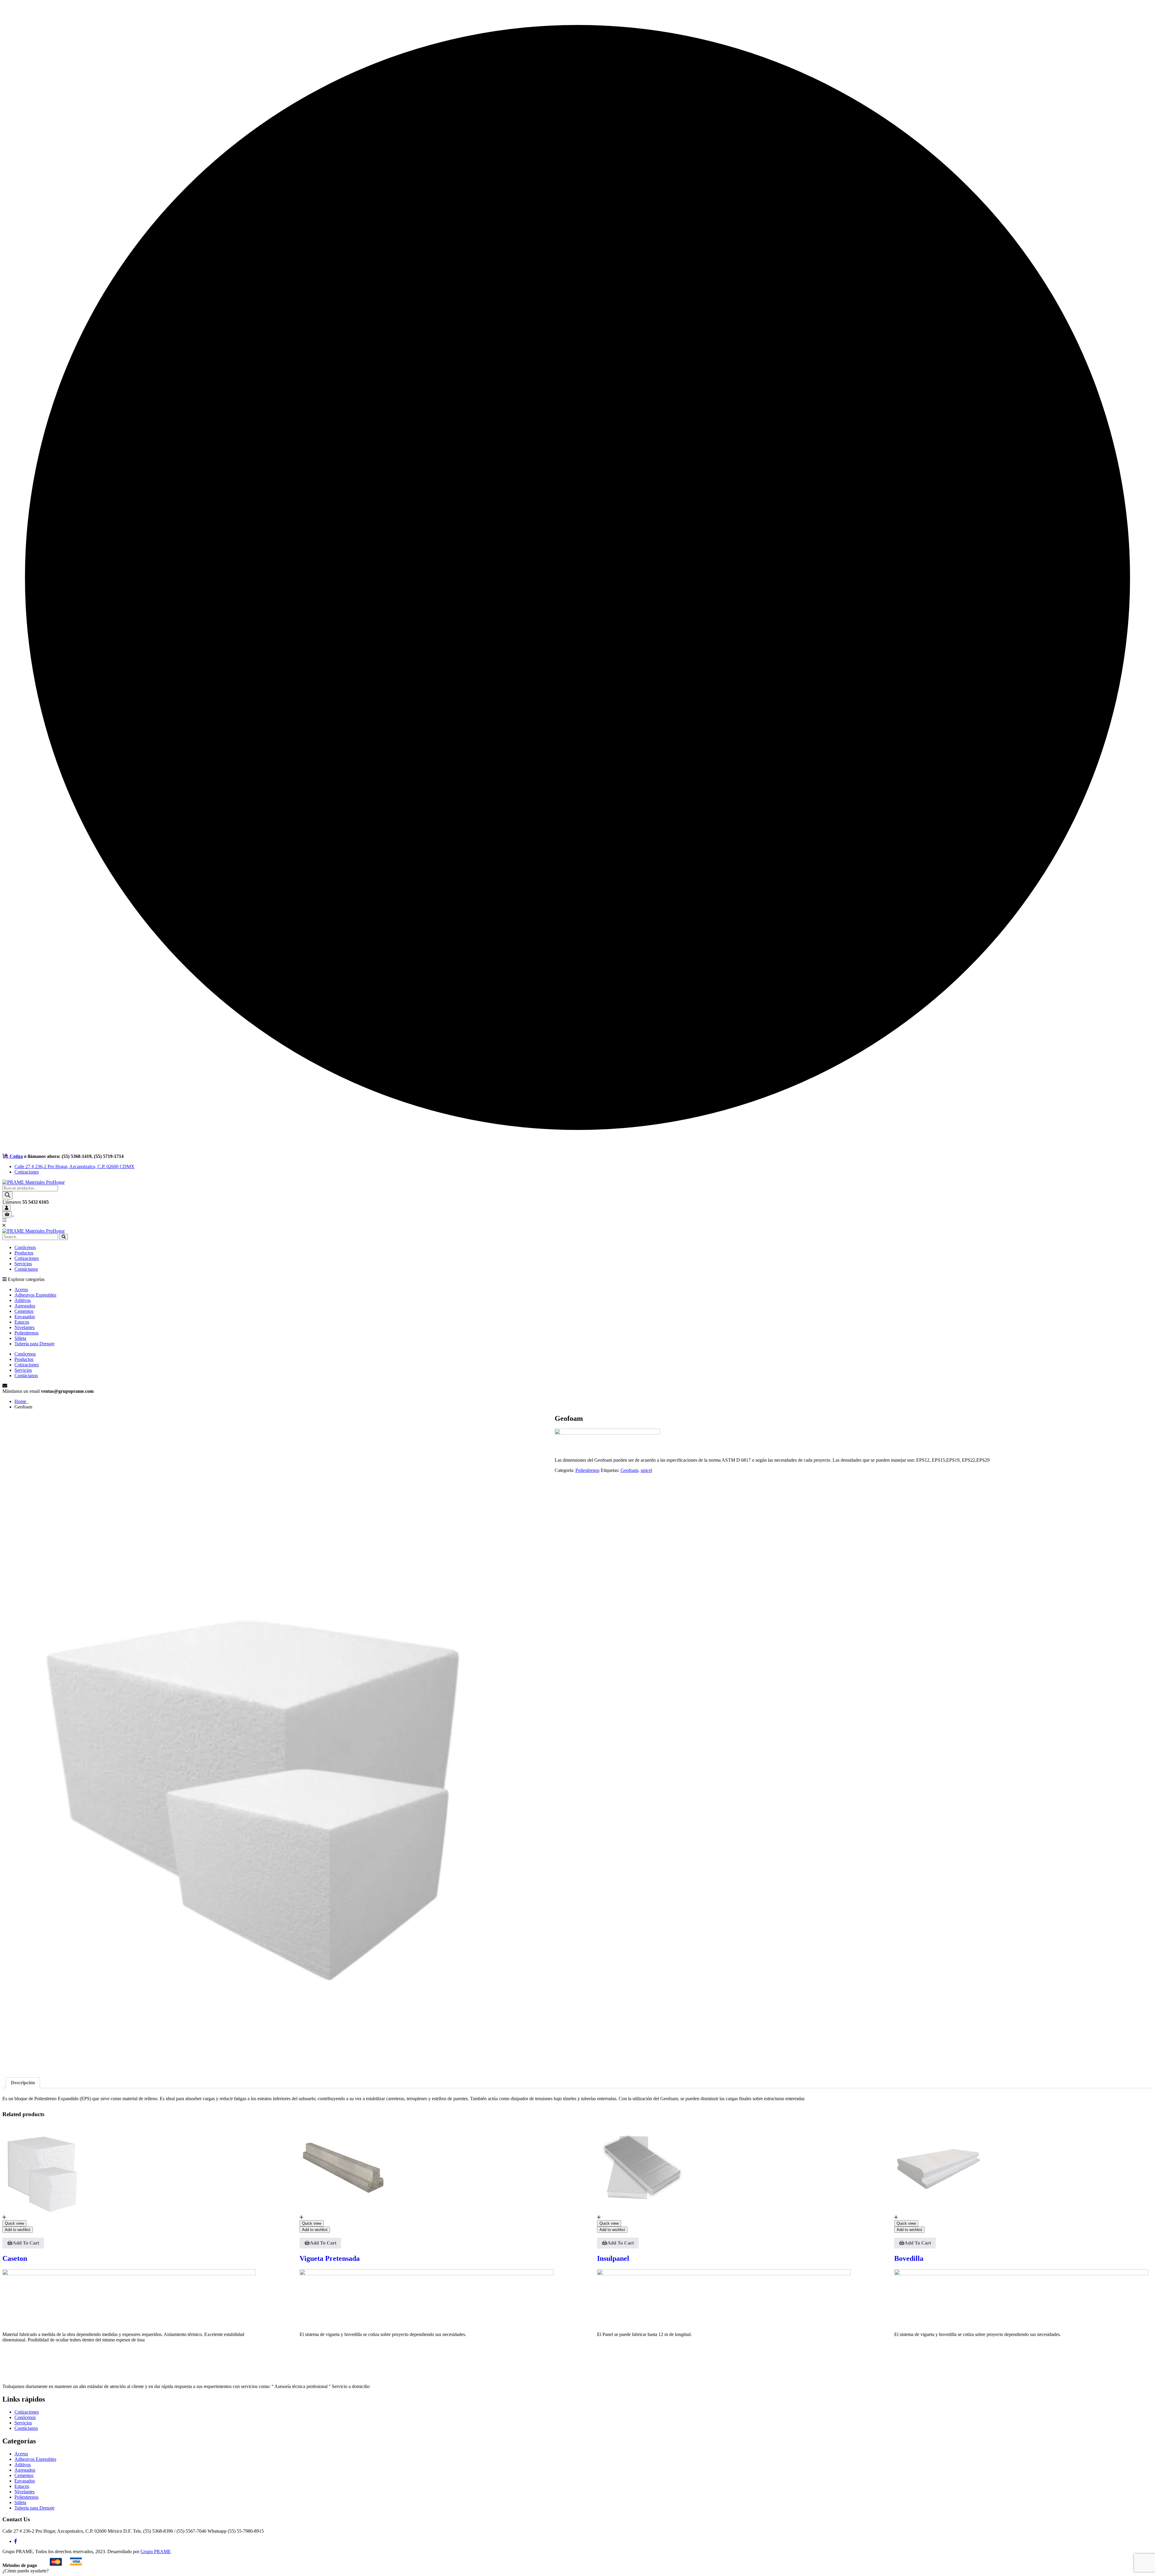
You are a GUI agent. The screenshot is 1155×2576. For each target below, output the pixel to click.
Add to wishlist (18, 2230)
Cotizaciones (27, 1172)
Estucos (22, 1322)
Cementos (24, 1311)
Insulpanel (613, 2258)
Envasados (25, 1317)
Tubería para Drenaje (34, 1344)
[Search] (8, 1195)
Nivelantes (25, 1327)
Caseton (15, 2258)
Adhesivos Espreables (35, 1295)
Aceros (21, 1290)
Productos (24, 1253)
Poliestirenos (26, 1333)
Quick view (14, 2223)
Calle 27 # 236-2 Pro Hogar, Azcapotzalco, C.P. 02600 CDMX (74, 1166)
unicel (646, 1470)
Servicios (23, 1264)
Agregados (25, 1306)
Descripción (23, 2083)
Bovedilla (909, 2258)
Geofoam (629, 1470)
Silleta (20, 1338)
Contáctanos (26, 1269)
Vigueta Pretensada (330, 2258)
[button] (26, 2571)
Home (22, 1401)
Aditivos (23, 1300)
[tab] (23, 2083)
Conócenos (25, 1247)
